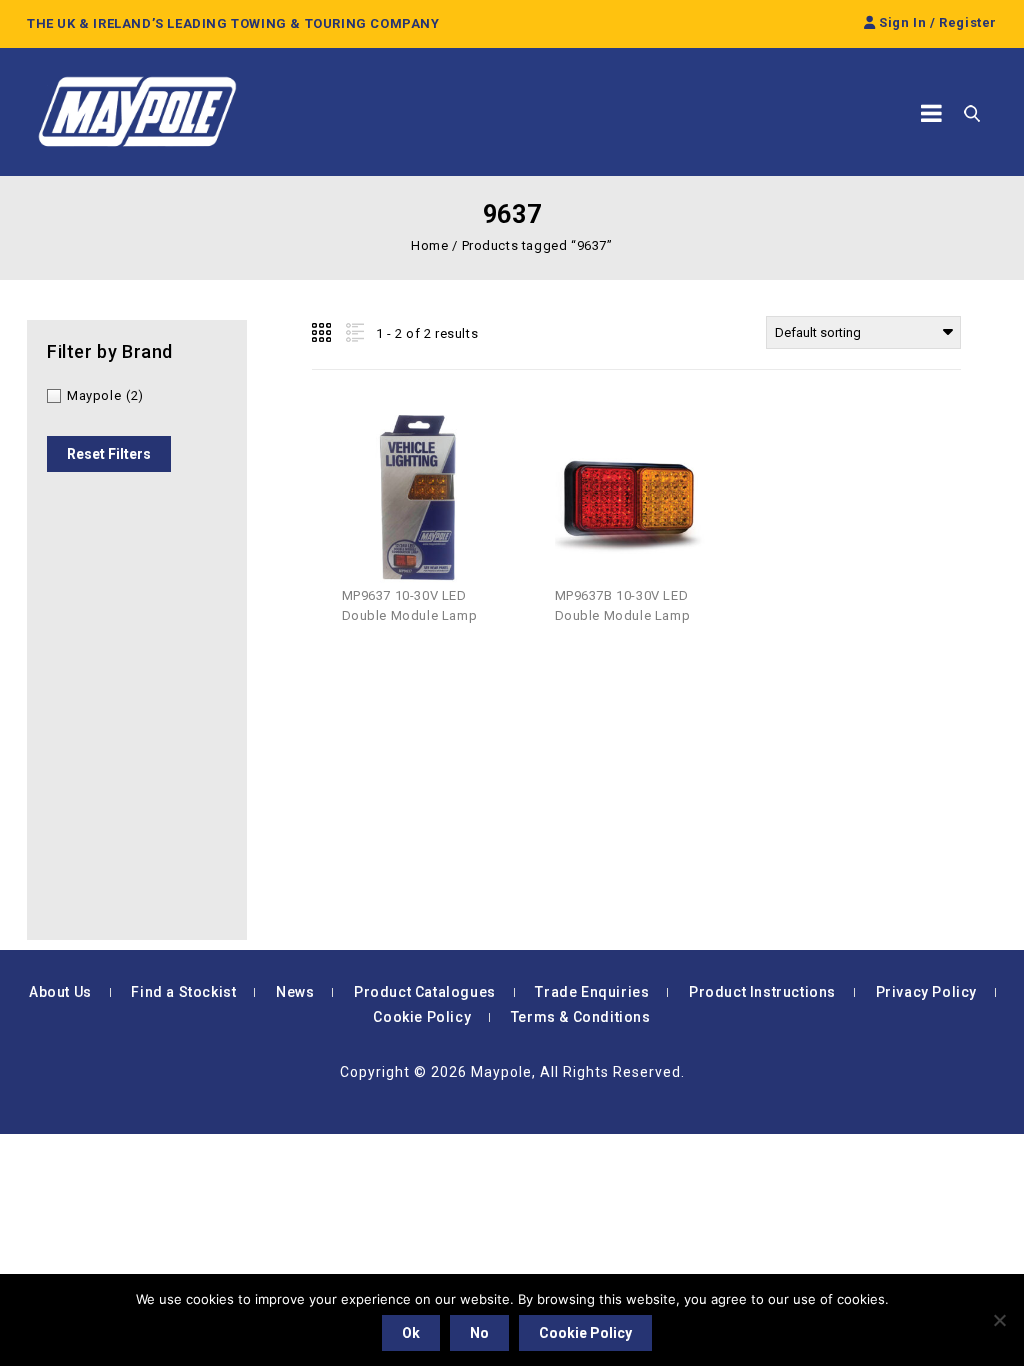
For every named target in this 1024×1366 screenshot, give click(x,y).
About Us (60, 992)
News (295, 992)
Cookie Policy (422, 1017)
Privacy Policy (926, 992)
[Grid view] (323, 333)
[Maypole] (137, 112)
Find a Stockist (183, 992)
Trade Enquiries (592, 992)
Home (429, 245)
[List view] (353, 333)
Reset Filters (109, 454)
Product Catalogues (425, 992)
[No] (999, 1320)
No (479, 1333)
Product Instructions (762, 992)
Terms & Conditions (581, 1017)
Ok (411, 1333)
